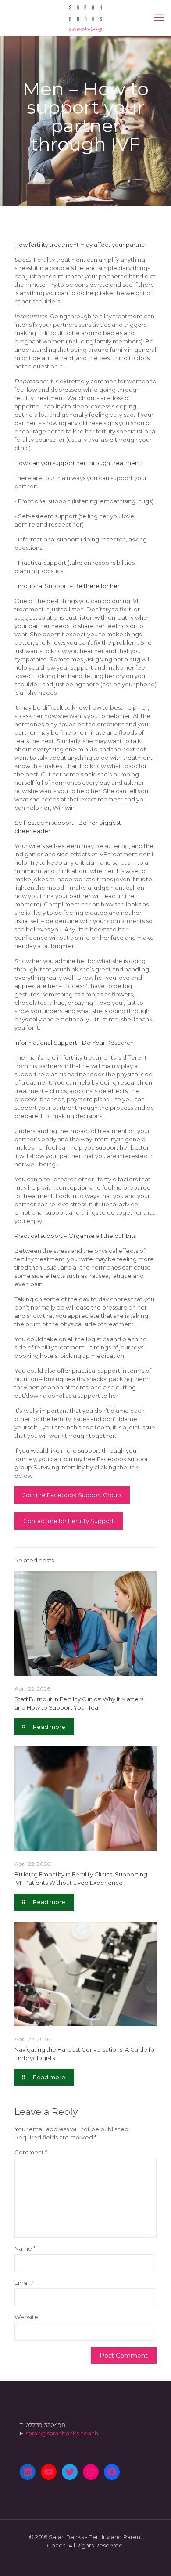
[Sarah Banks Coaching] (85, 18)
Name (25, 2248)
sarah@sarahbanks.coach (62, 2433)
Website (26, 2317)
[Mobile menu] (159, 18)
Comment (31, 2152)
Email (24, 2283)
